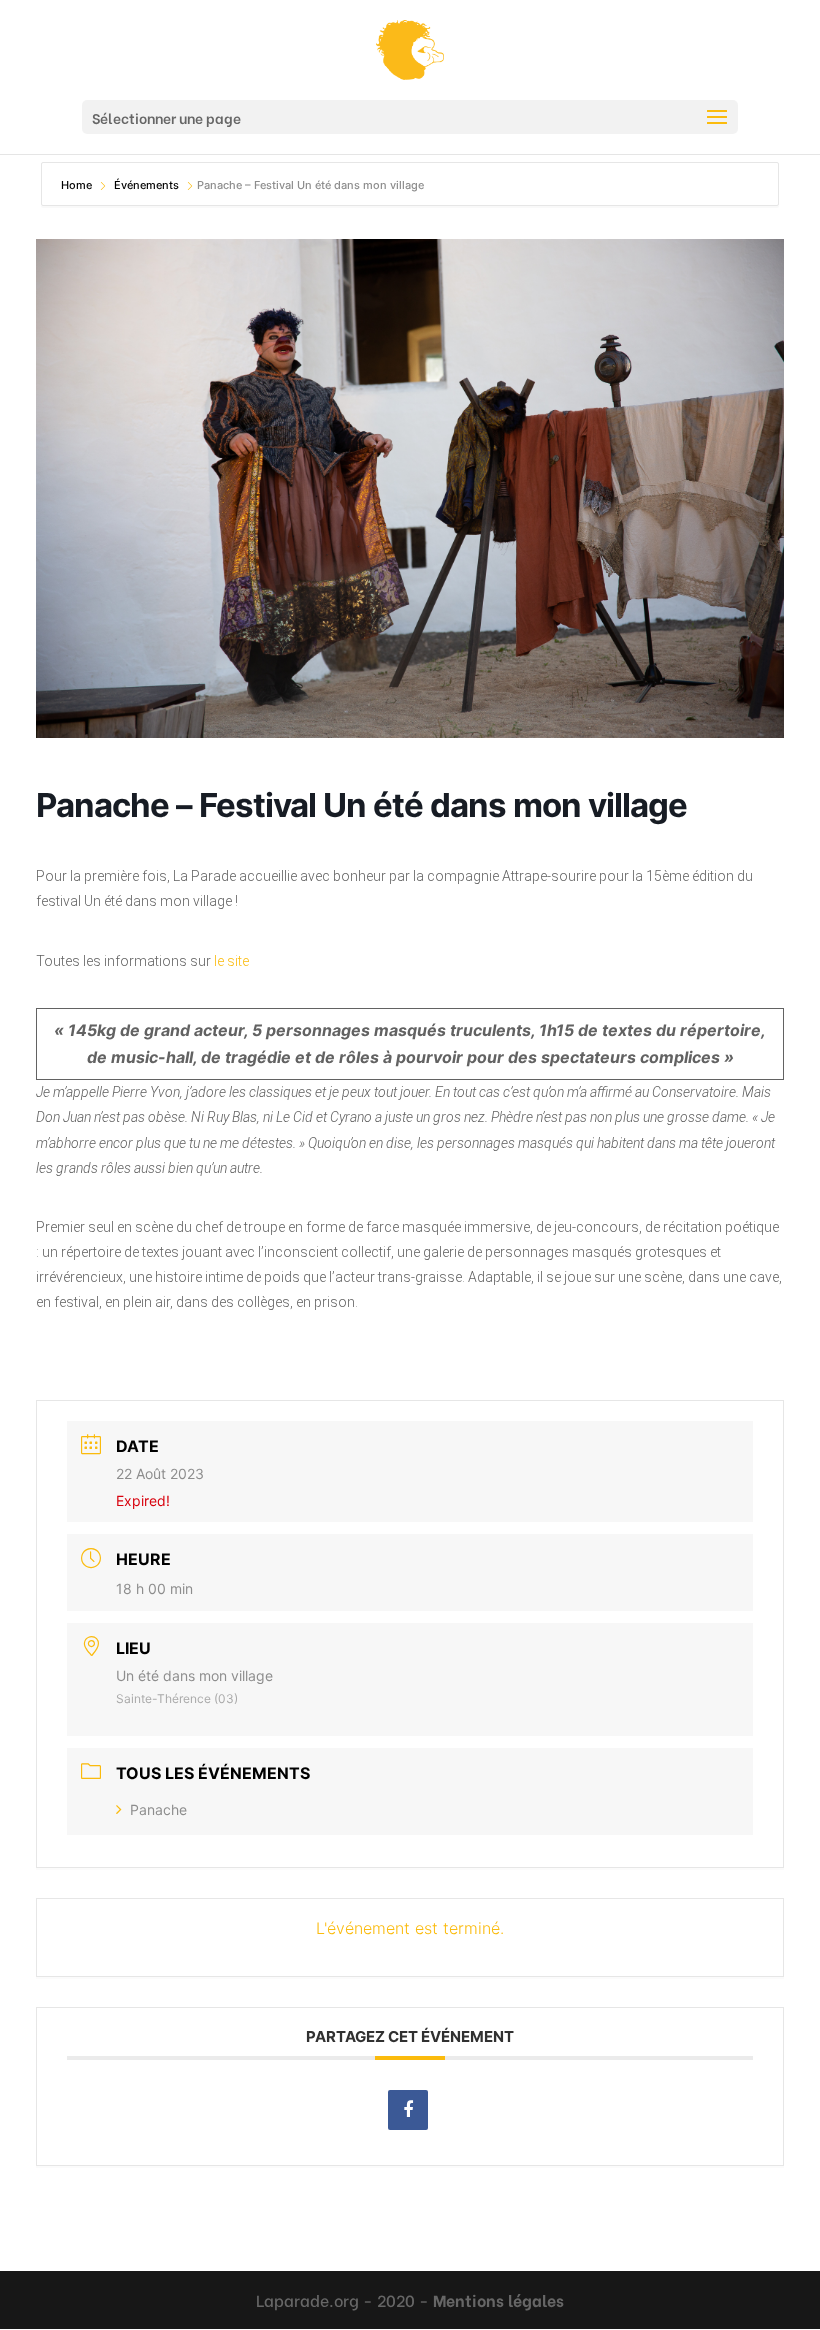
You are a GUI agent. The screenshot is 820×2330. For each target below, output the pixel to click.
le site (231, 961)
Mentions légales (498, 2299)
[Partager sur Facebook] (408, 2110)
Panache (158, 1809)
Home (78, 185)
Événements (148, 185)
